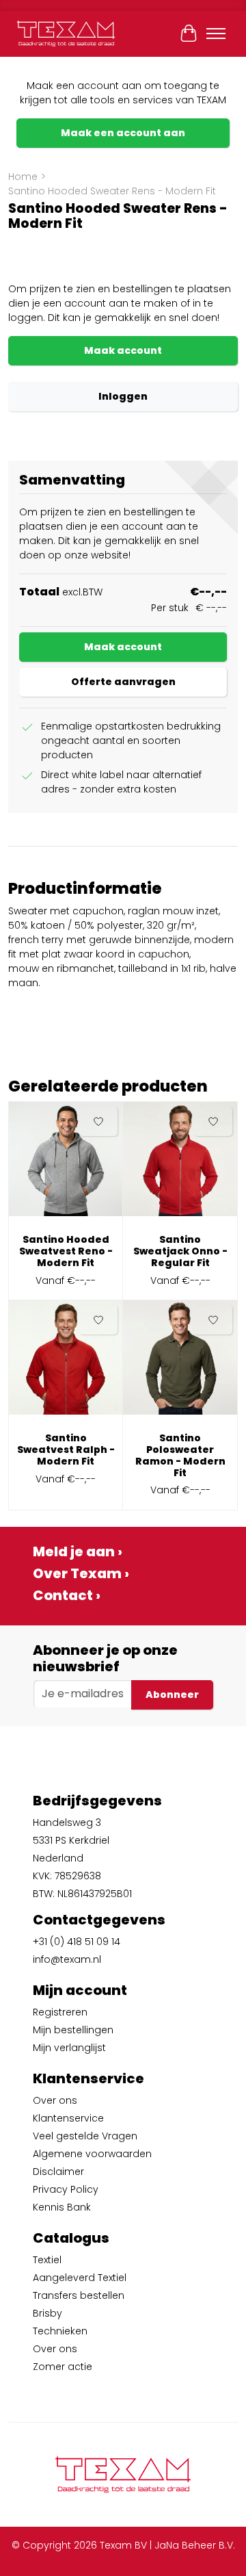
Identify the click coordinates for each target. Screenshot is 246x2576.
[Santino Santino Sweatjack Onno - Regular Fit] (180, 1164)
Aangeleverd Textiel (80, 2278)
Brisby (47, 2313)
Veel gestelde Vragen (85, 2136)
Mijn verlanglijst (69, 2048)
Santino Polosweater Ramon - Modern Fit (180, 1455)
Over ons (55, 2100)
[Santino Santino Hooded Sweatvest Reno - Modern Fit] (66, 1164)
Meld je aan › (78, 1551)
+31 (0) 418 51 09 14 (77, 1942)
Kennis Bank (62, 2207)
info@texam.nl (67, 1959)
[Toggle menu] (216, 34)
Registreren (60, 2012)
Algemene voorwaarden (92, 2154)
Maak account (123, 350)
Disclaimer (58, 2172)
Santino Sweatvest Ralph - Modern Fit (66, 1450)
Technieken (60, 2331)
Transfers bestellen (79, 2295)
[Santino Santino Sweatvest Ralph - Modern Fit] (66, 1363)
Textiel (47, 2260)
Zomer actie (63, 2367)
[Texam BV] (66, 34)
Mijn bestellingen (73, 2030)
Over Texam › (81, 1573)
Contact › (67, 1595)
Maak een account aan (123, 133)
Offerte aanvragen (123, 682)
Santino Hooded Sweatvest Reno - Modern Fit (66, 1251)
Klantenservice (68, 2118)
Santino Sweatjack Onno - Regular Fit (180, 1251)
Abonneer (172, 1695)
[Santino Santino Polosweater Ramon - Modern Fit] (180, 1363)
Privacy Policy (66, 2189)
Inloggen (123, 396)
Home (23, 177)
